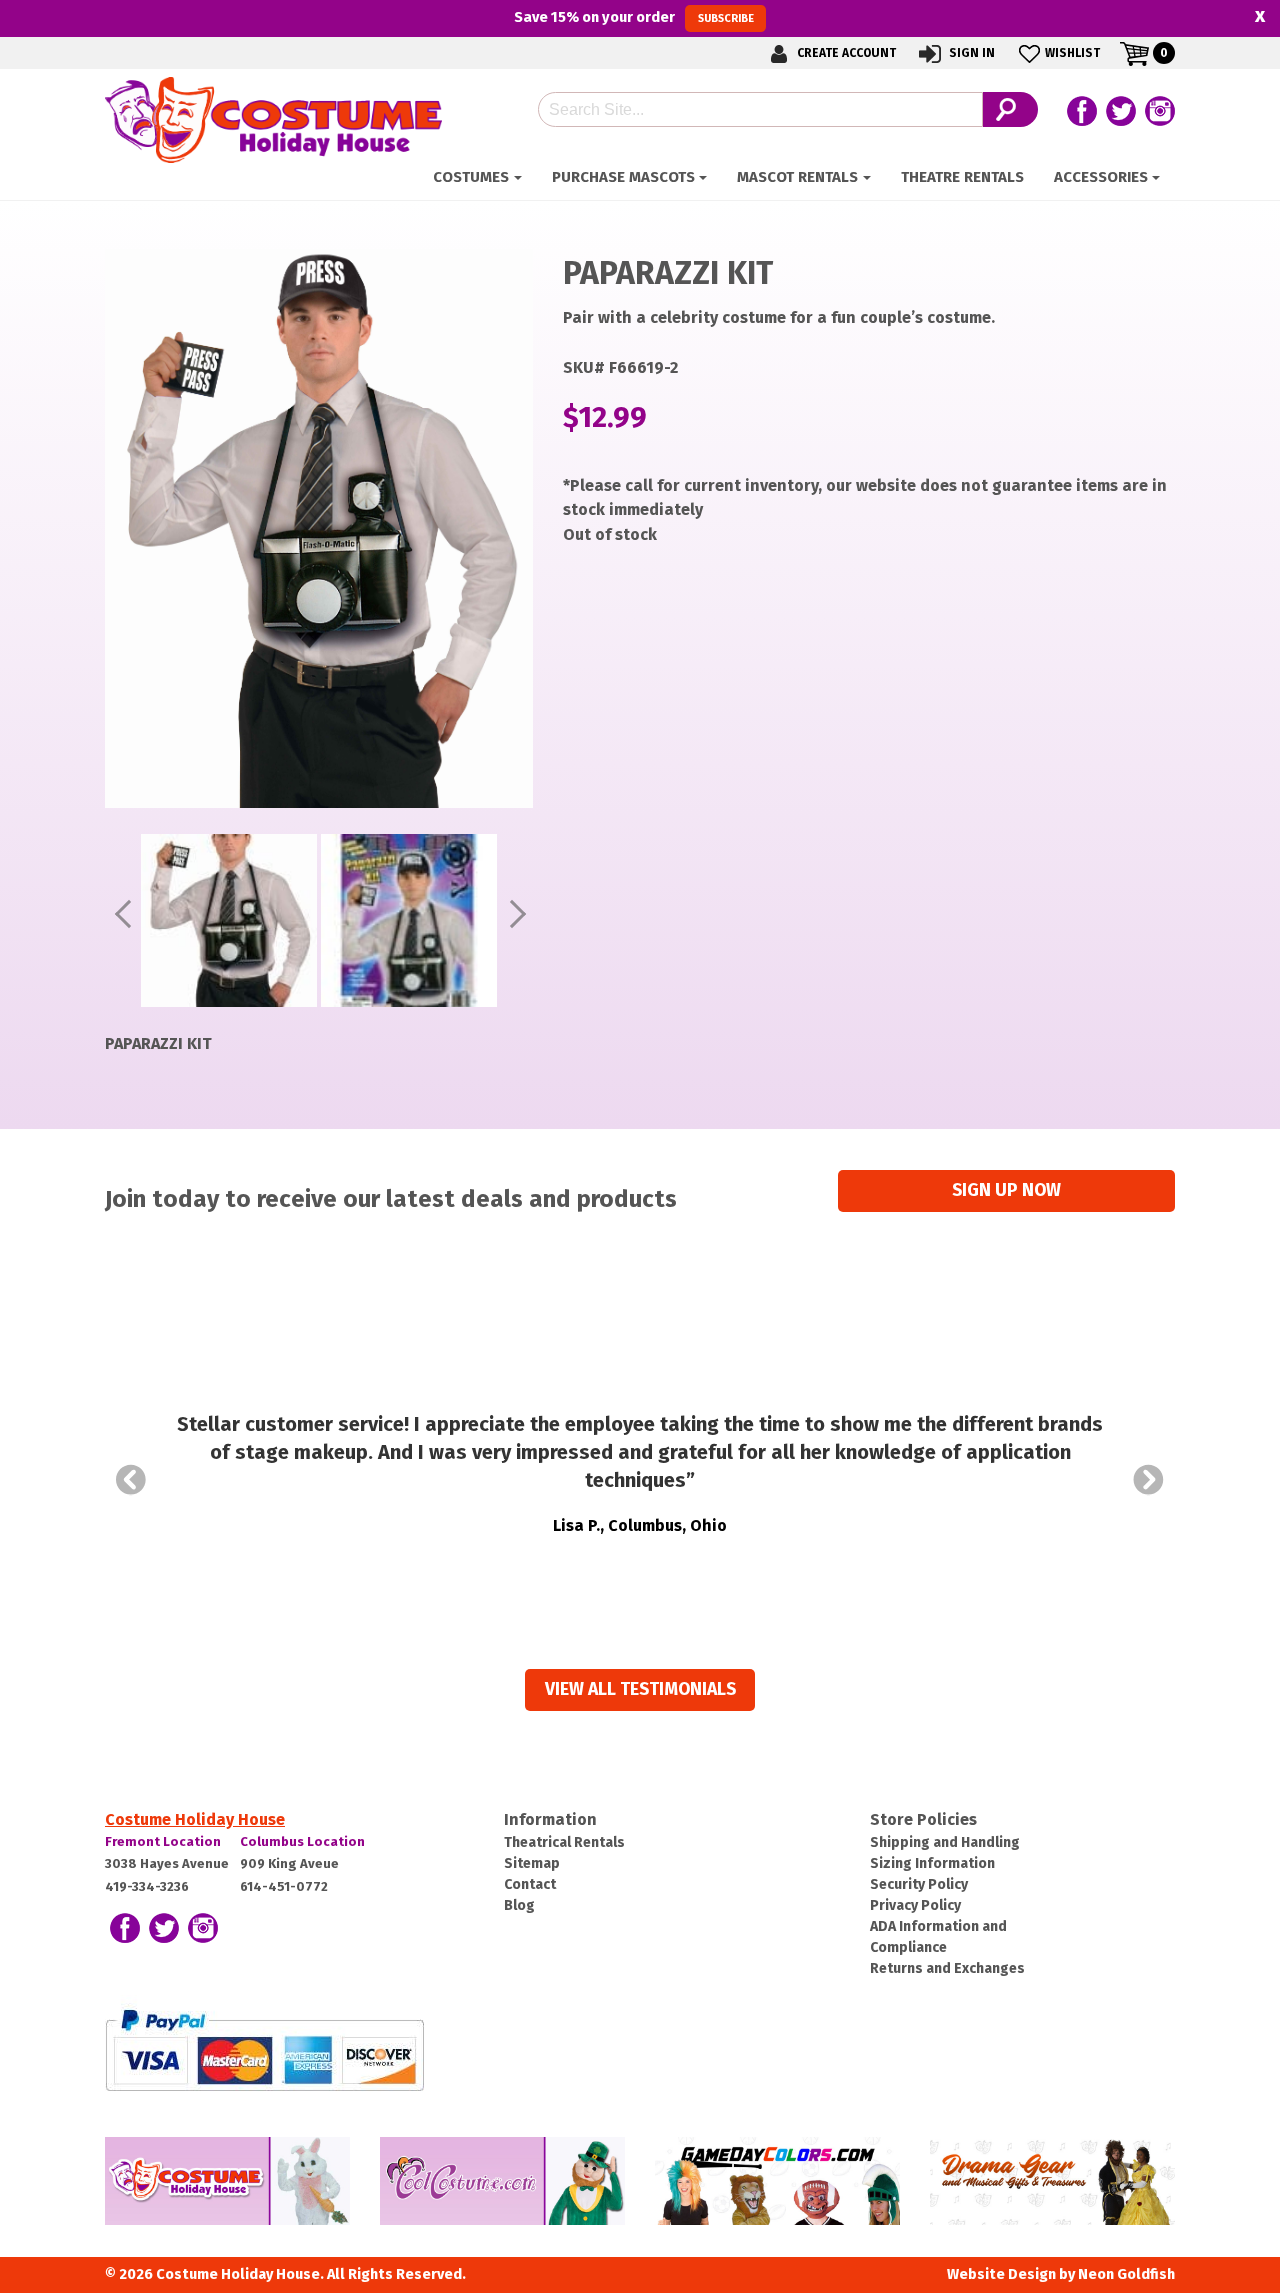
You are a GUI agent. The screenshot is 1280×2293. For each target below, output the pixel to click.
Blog (519, 1905)
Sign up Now (1006, 1190)
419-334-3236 (147, 1886)
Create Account (845, 53)
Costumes (471, 177)
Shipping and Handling (945, 1842)
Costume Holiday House (195, 1819)
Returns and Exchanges (947, 1968)
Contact (530, 1884)
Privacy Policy (915, 1905)
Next (1149, 1480)
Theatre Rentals (962, 177)
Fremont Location (163, 1841)
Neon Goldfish (1126, 2274)
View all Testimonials (640, 1689)
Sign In (970, 53)
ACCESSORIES (1101, 177)
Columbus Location (302, 1841)
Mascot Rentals (797, 177)
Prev (131, 1480)
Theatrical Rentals (564, 1842)
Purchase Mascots (623, 177)
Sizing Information (932, 1863)
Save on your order (633, 17)
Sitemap (532, 1863)
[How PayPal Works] (264, 2048)
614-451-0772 (284, 1886)
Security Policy (919, 1884)
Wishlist (1072, 53)
